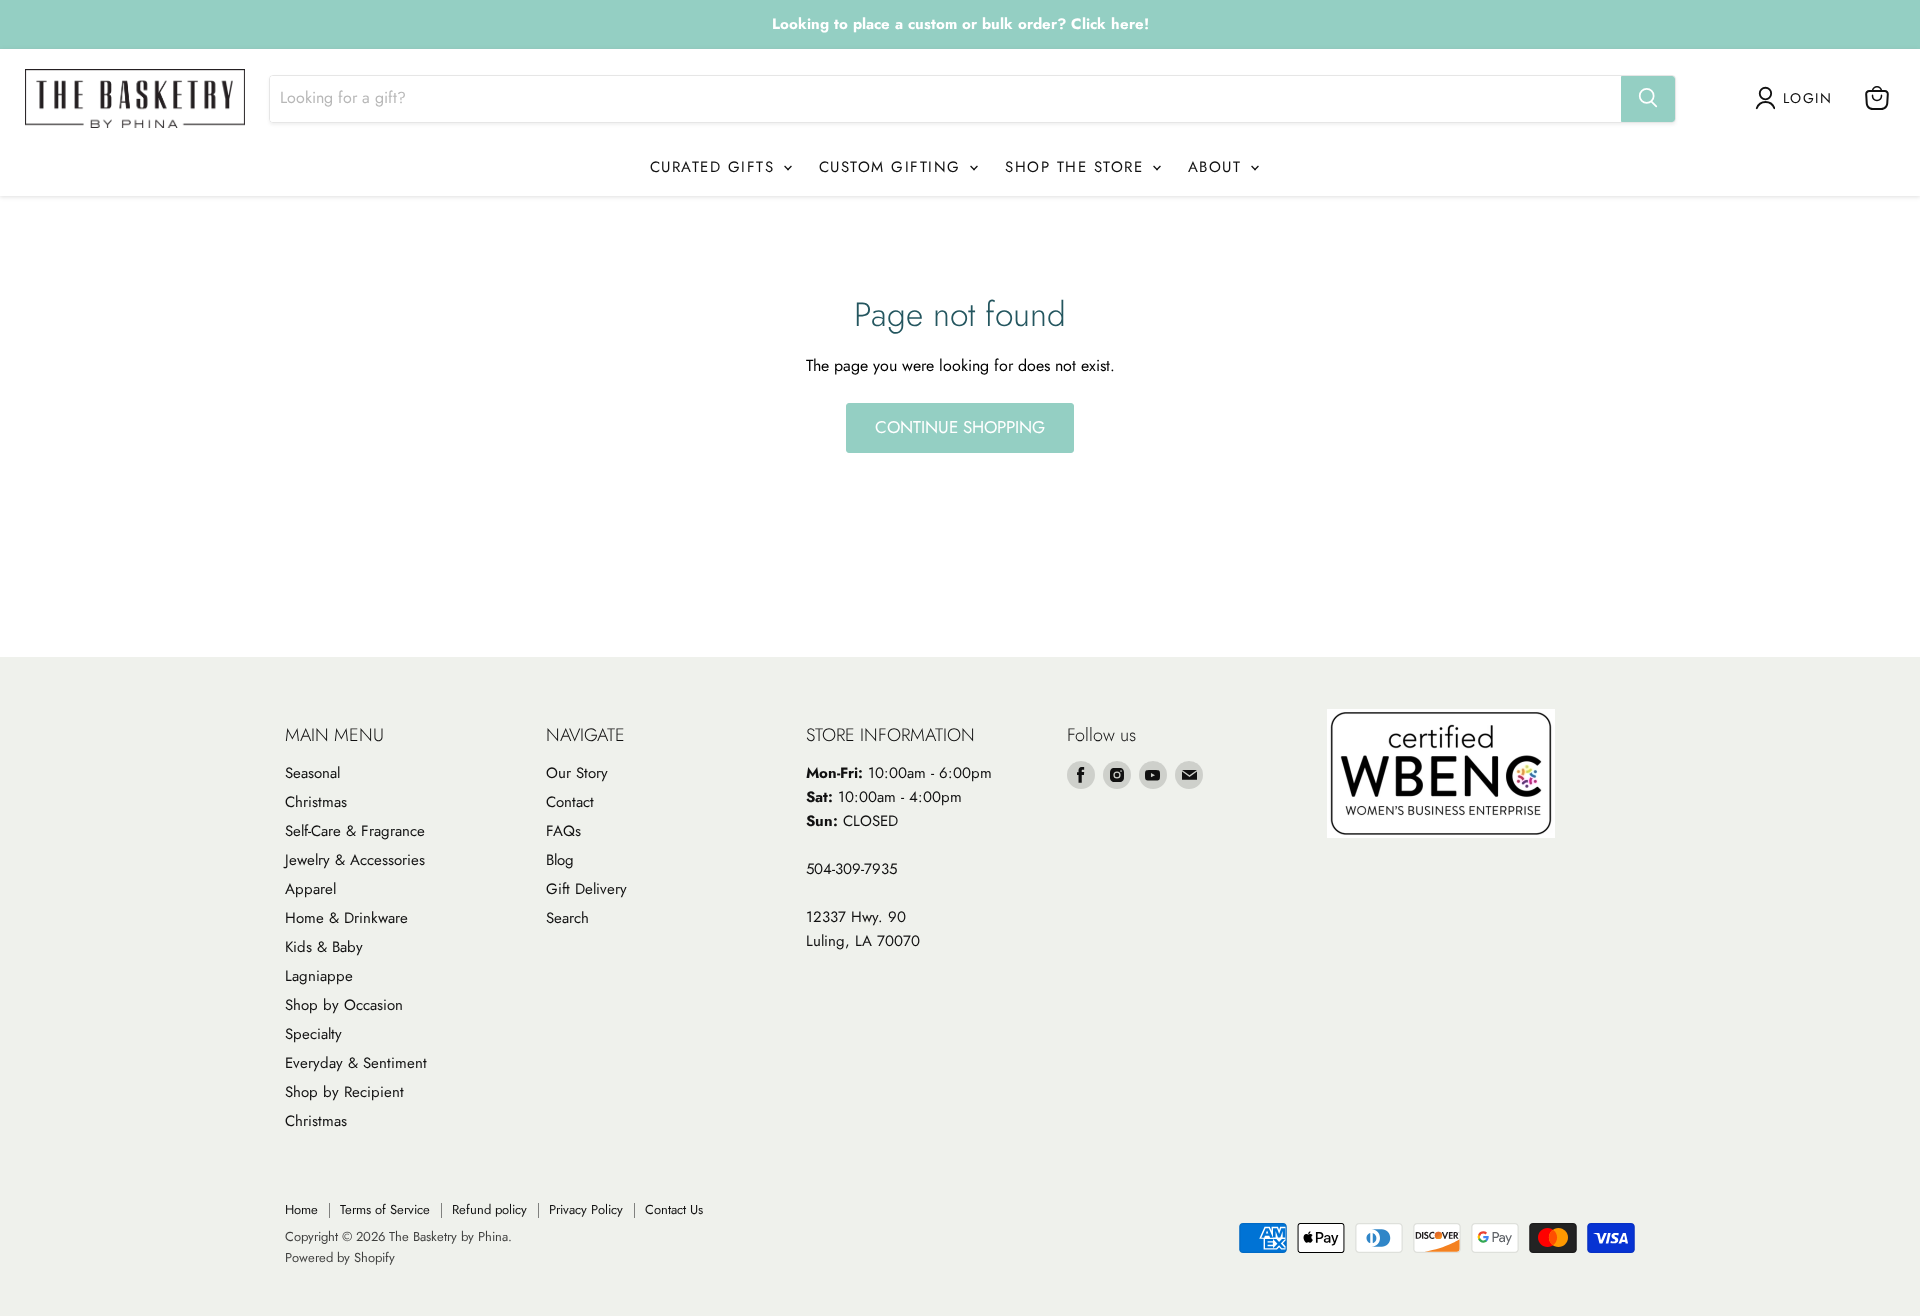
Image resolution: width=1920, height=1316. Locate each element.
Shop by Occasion (344, 1005)
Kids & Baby (324, 947)
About (1218, 167)
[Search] (1648, 98)
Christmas (316, 802)
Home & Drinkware (346, 918)
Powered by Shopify (340, 1257)
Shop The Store (1077, 167)
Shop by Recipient (344, 1092)
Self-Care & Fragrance (355, 831)
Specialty (313, 1034)
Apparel (310, 889)
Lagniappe (319, 976)
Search (567, 918)
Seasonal (312, 773)
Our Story (577, 773)
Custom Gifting (893, 167)
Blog (560, 860)
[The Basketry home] (135, 98)
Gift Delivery (586, 889)
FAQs (563, 831)
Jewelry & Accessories (355, 860)
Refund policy (489, 1209)
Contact (570, 802)
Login (1807, 98)
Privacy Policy (586, 1209)
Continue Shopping (960, 427)
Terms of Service (385, 1209)
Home (301, 1209)
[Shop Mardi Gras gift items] (960, 25)
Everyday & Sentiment (356, 1063)
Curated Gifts (715, 167)
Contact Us (674, 1209)
